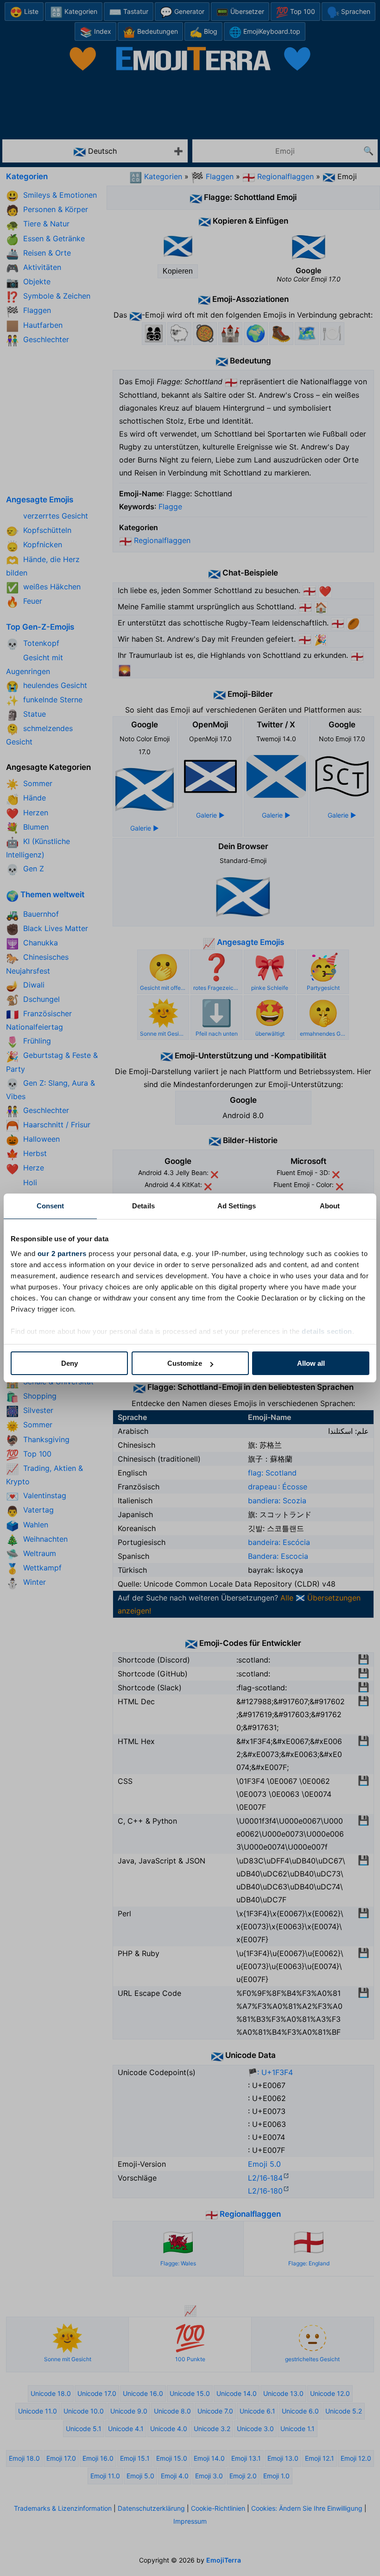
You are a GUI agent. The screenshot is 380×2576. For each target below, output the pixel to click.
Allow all (311, 1363)
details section (327, 1331)
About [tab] (330, 1206)
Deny (70, 1363)
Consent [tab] (51, 1206)
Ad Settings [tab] (237, 1206)
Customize (185, 1363)
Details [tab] (143, 1206)
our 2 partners (62, 1254)
